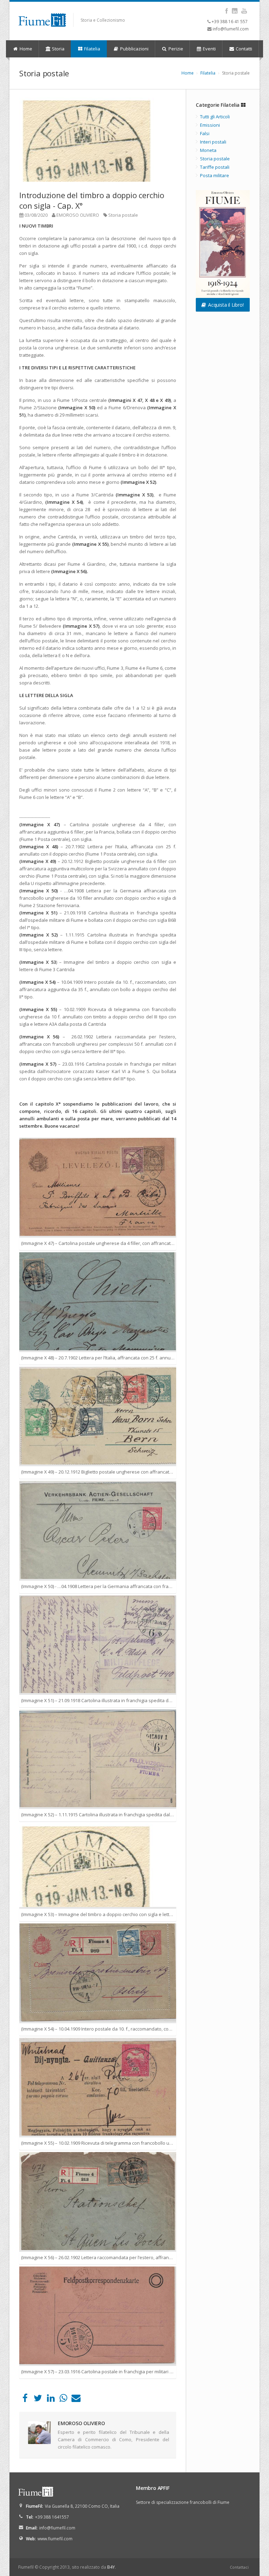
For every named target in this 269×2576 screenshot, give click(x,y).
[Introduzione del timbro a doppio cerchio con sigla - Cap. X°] (98, 140)
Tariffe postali (215, 167)
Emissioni (210, 125)
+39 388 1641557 (52, 2517)
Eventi (209, 49)
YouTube (244, 11)
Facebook (226, 11)
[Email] (76, 2400)
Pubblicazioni (134, 49)
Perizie (175, 49)
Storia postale (123, 215)
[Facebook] (25, 2400)
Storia (58, 49)
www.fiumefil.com (55, 2539)
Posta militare (215, 175)
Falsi (205, 133)
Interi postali (213, 142)
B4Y (111, 2567)
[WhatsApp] (63, 2400)
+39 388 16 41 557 (230, 22)
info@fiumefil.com (231, 29)
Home (25, 49)
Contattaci (239, 2567)
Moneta (208, 150)
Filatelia (92, 49)
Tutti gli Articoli (215, 117)
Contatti (243, 49)
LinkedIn (234, 11)
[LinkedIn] (51, 2400)
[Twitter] (38, 2400)
